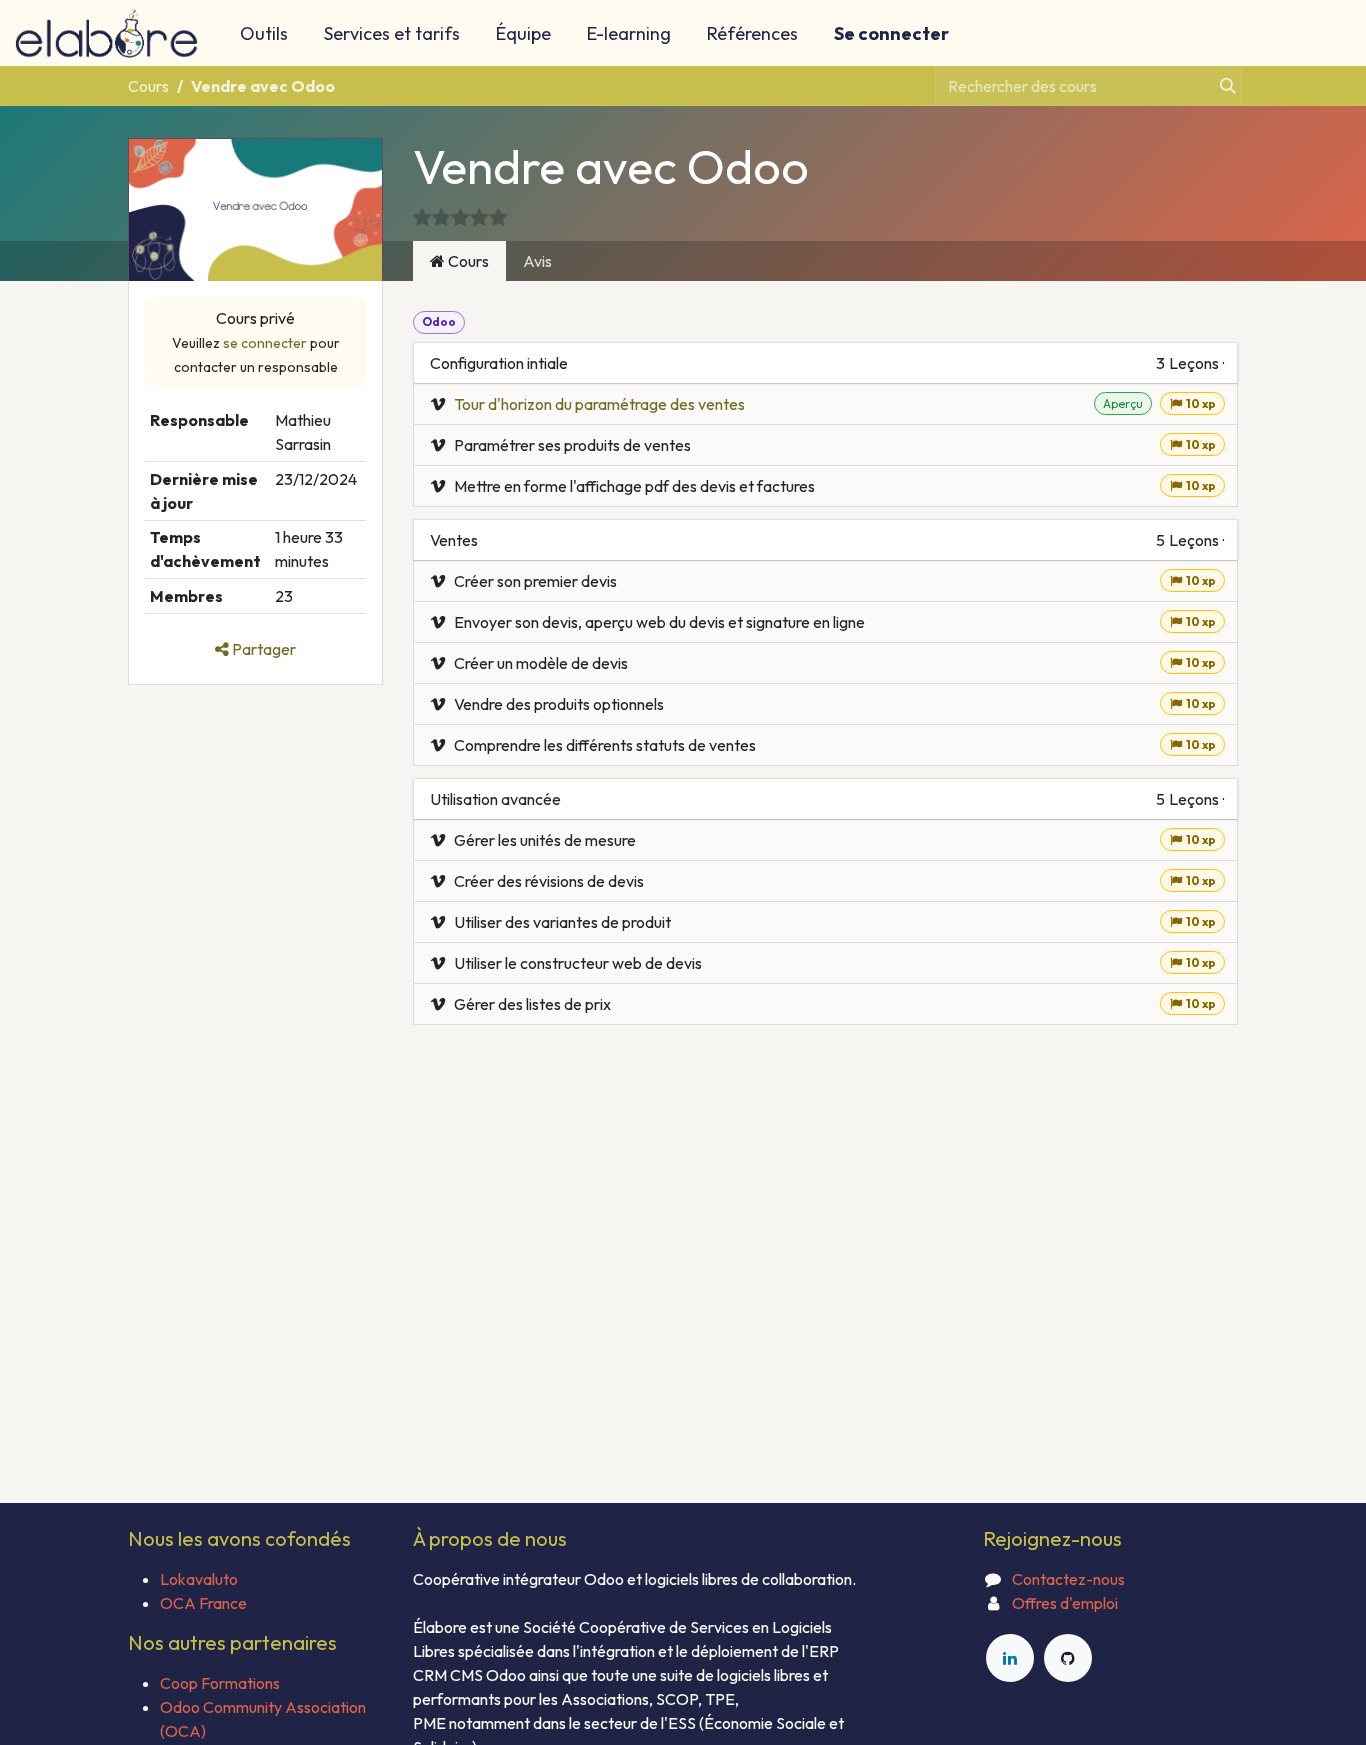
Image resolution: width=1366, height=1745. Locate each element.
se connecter (265, 343)
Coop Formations (220, 1683)
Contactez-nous (1068, 1579)
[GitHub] (1068, 1658)
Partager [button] (262, 649)
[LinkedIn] (1010, 1658)
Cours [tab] (467, 261)
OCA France (203, 1603)
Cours (148, 86)
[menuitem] (264, 33)
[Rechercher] (1222, 86)
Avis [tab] (537, 261)
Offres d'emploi (1065, 1603)
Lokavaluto (199, 1579)
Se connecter (891, 33)
